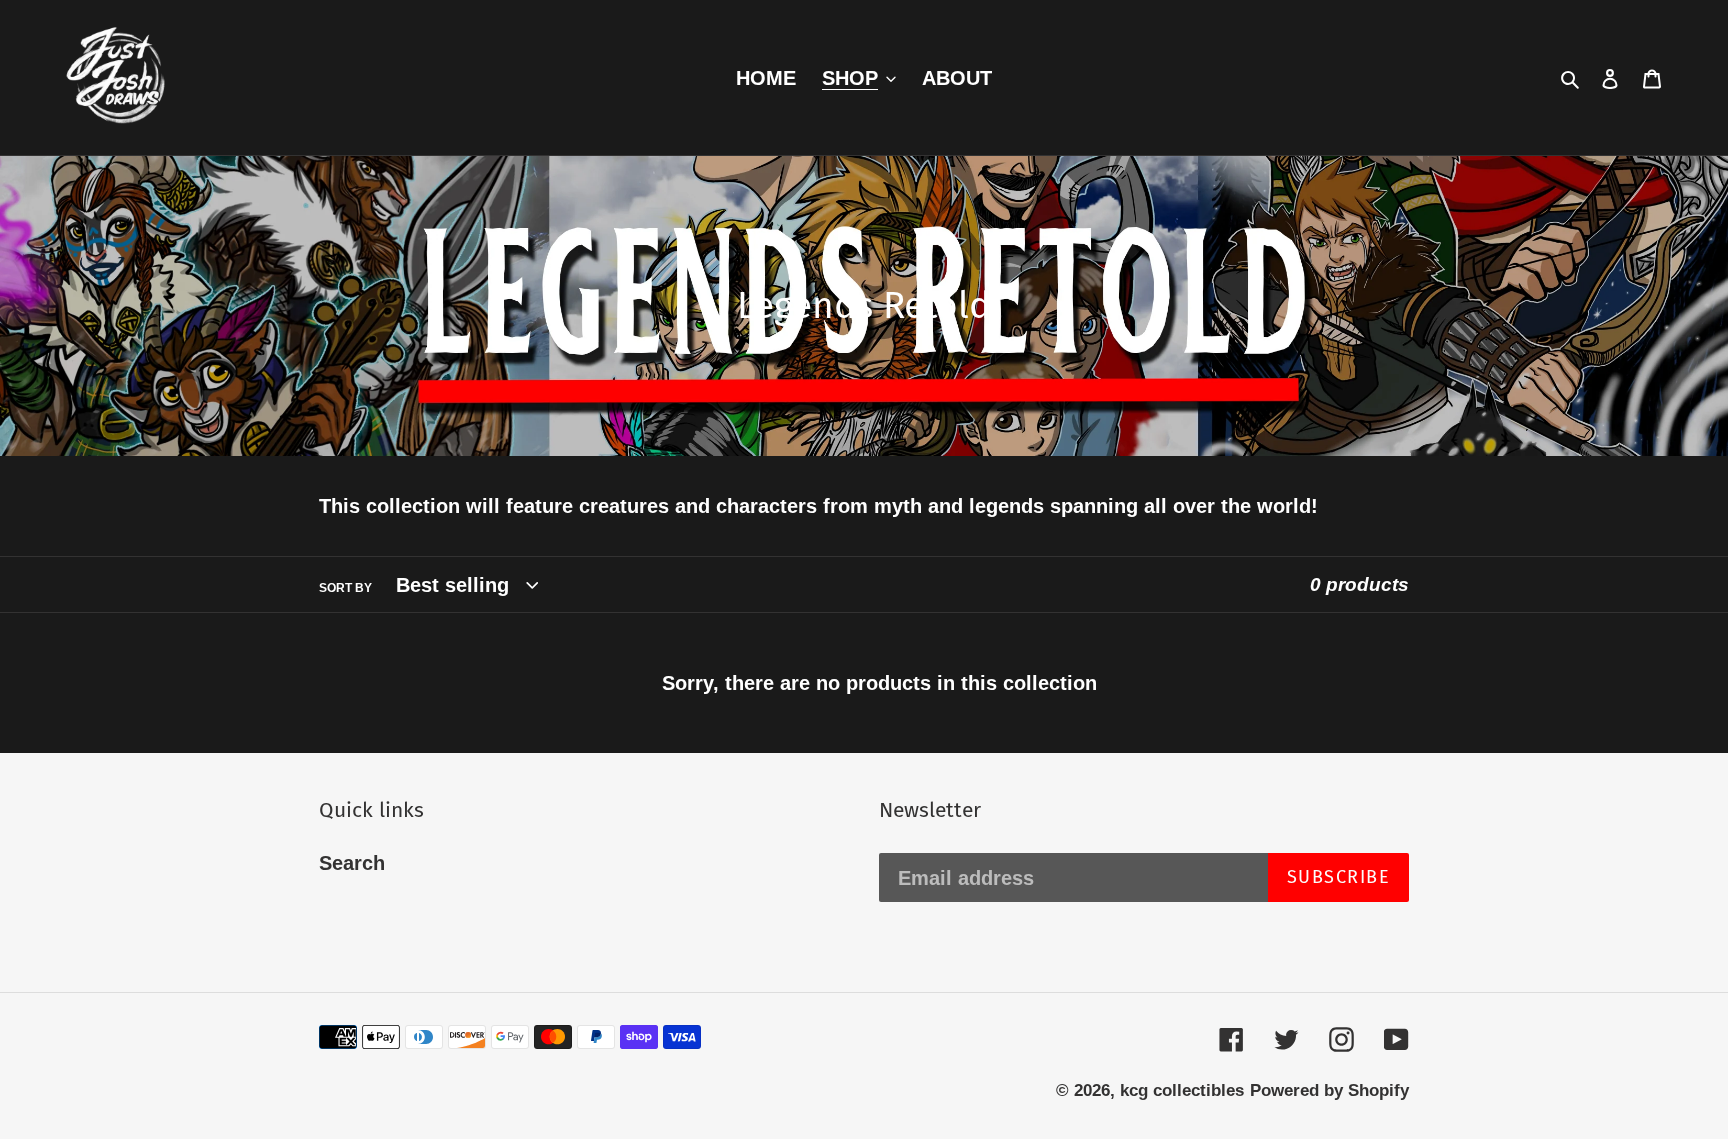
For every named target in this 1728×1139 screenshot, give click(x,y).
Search (352, 863)
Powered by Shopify (1329, 1090)
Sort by (345, 588)
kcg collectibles (1182, 1090)
